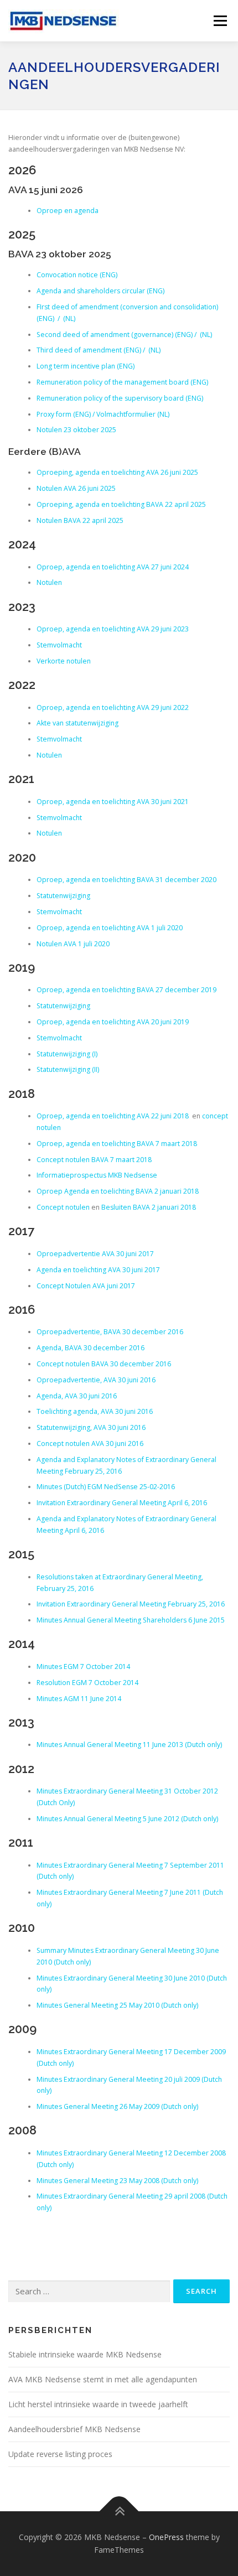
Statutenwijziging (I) (68, 1054)
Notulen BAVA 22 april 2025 (80, 520)
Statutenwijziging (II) (68, 1069)
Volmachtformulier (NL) (133, 414)
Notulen (49, 582)
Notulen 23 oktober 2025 (76, 430)
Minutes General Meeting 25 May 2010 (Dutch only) (117, 2005)
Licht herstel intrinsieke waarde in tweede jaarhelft (98, 2404)
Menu (219, 21)
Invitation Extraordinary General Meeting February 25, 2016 (131, 1604)
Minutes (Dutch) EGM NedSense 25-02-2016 (106, 1487)
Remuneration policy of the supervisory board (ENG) (120, 398)
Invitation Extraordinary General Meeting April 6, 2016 (122, 1503)
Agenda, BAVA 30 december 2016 (90, 1348)
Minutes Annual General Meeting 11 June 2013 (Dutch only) (129, 1745)
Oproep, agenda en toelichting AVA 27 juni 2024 (113, 567)
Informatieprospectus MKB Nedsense (97, 1175)
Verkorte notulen (64, 661)
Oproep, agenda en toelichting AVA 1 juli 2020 (110, 928)
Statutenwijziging (63, 896)
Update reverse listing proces (61, 2454)
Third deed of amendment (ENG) (89, 350)
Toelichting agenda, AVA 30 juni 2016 (95, 1411)
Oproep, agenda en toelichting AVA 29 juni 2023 (113, 629)
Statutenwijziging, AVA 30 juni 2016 (91, 1427)
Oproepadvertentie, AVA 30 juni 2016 (96, 1380)
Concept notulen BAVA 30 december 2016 (104, 1364)
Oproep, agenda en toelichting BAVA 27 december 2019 (126, 990)
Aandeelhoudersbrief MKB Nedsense (74, 2429)
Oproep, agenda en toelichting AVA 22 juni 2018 (113, 1116)
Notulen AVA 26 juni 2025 (76, 488)
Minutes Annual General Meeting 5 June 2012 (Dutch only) (127, 1819)
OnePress (166, 2537)
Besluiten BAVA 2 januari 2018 (149, 1207)
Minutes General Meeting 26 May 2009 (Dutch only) (117, 2106)
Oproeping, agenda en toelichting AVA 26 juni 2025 (117, 472)
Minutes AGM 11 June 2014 (79, 1699)
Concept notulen (63, 1207)
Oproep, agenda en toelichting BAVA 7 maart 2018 (117, 1144)
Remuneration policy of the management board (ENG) (122, 382)
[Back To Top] (119, 2511)
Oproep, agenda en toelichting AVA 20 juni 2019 (113, 1022)
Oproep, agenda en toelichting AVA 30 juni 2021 (113, 802)
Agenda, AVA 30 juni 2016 (77, 1396)
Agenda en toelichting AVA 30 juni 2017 (98, 1270)
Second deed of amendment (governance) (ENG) (115, 335)
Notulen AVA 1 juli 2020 (73, 944)
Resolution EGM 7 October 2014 (87, 1683)
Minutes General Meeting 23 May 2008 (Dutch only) (117, 2181)
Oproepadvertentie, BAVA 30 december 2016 (110, 1332)
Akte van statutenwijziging (77, 723)
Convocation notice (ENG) (77, 275)
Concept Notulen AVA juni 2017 (86, 1286)
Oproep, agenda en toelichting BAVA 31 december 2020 (126, 880)
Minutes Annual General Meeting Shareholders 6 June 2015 (131, 1620)
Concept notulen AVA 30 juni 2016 (90, 1444)
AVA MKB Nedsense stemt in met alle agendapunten (103, 2379)
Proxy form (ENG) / (66, 414)
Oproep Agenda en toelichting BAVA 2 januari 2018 (118, 1191)
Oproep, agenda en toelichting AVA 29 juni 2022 (113, 708)
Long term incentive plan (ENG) (86, 366)
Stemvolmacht (59, 645)
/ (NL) (66, 318)
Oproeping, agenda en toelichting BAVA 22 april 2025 (121, 504)
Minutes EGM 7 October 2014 (83, 1667)
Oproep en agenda (68, 211)
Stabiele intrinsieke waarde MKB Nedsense (85, 2354)
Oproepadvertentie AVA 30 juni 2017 (95, 1254)
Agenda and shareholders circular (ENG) (100, 291)
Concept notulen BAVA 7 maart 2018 (94, 1160)
